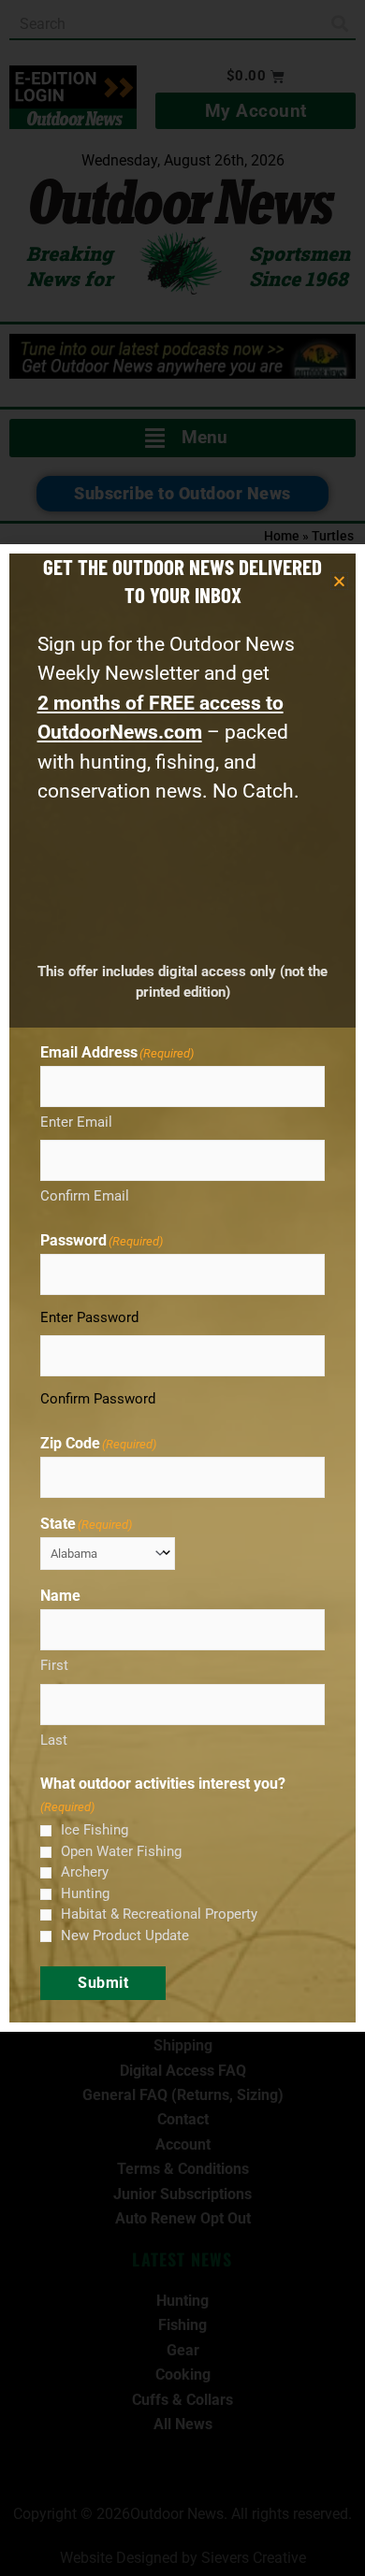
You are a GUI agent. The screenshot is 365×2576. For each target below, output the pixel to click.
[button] (339, 581)
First (54, 1665)
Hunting (85, 1893)
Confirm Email (85, 1196)
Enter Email (76, 1122)
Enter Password (89, 1317)
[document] (182, 1288)
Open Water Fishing (121, 1851)
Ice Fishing (95, 1830)
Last (54, 1740)
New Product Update (125, 1936)
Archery (85, 1872)
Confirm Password (98, 1399)
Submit (103, 1983)
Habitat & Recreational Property (159, 1914)
